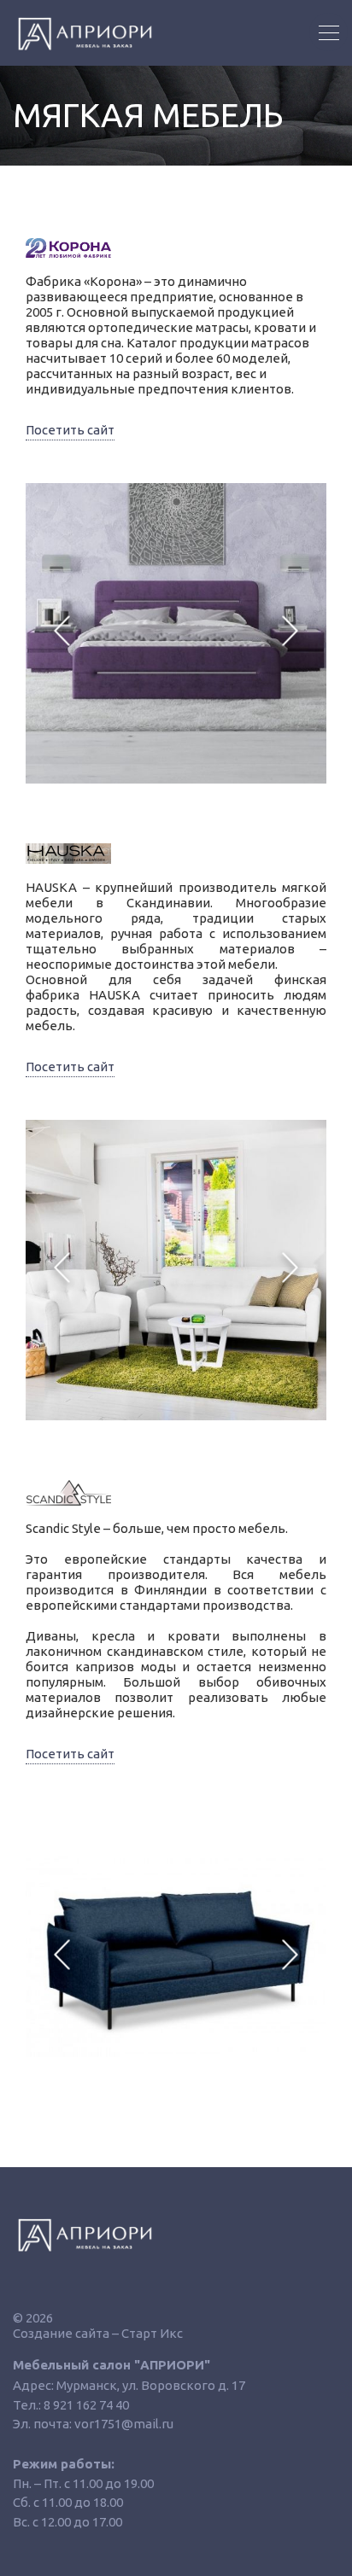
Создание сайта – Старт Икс (98, 2333)
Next (290, 633)
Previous (62, 633)
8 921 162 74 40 (86, 2405)
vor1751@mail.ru (124, 2424)
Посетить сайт (70, 430)
